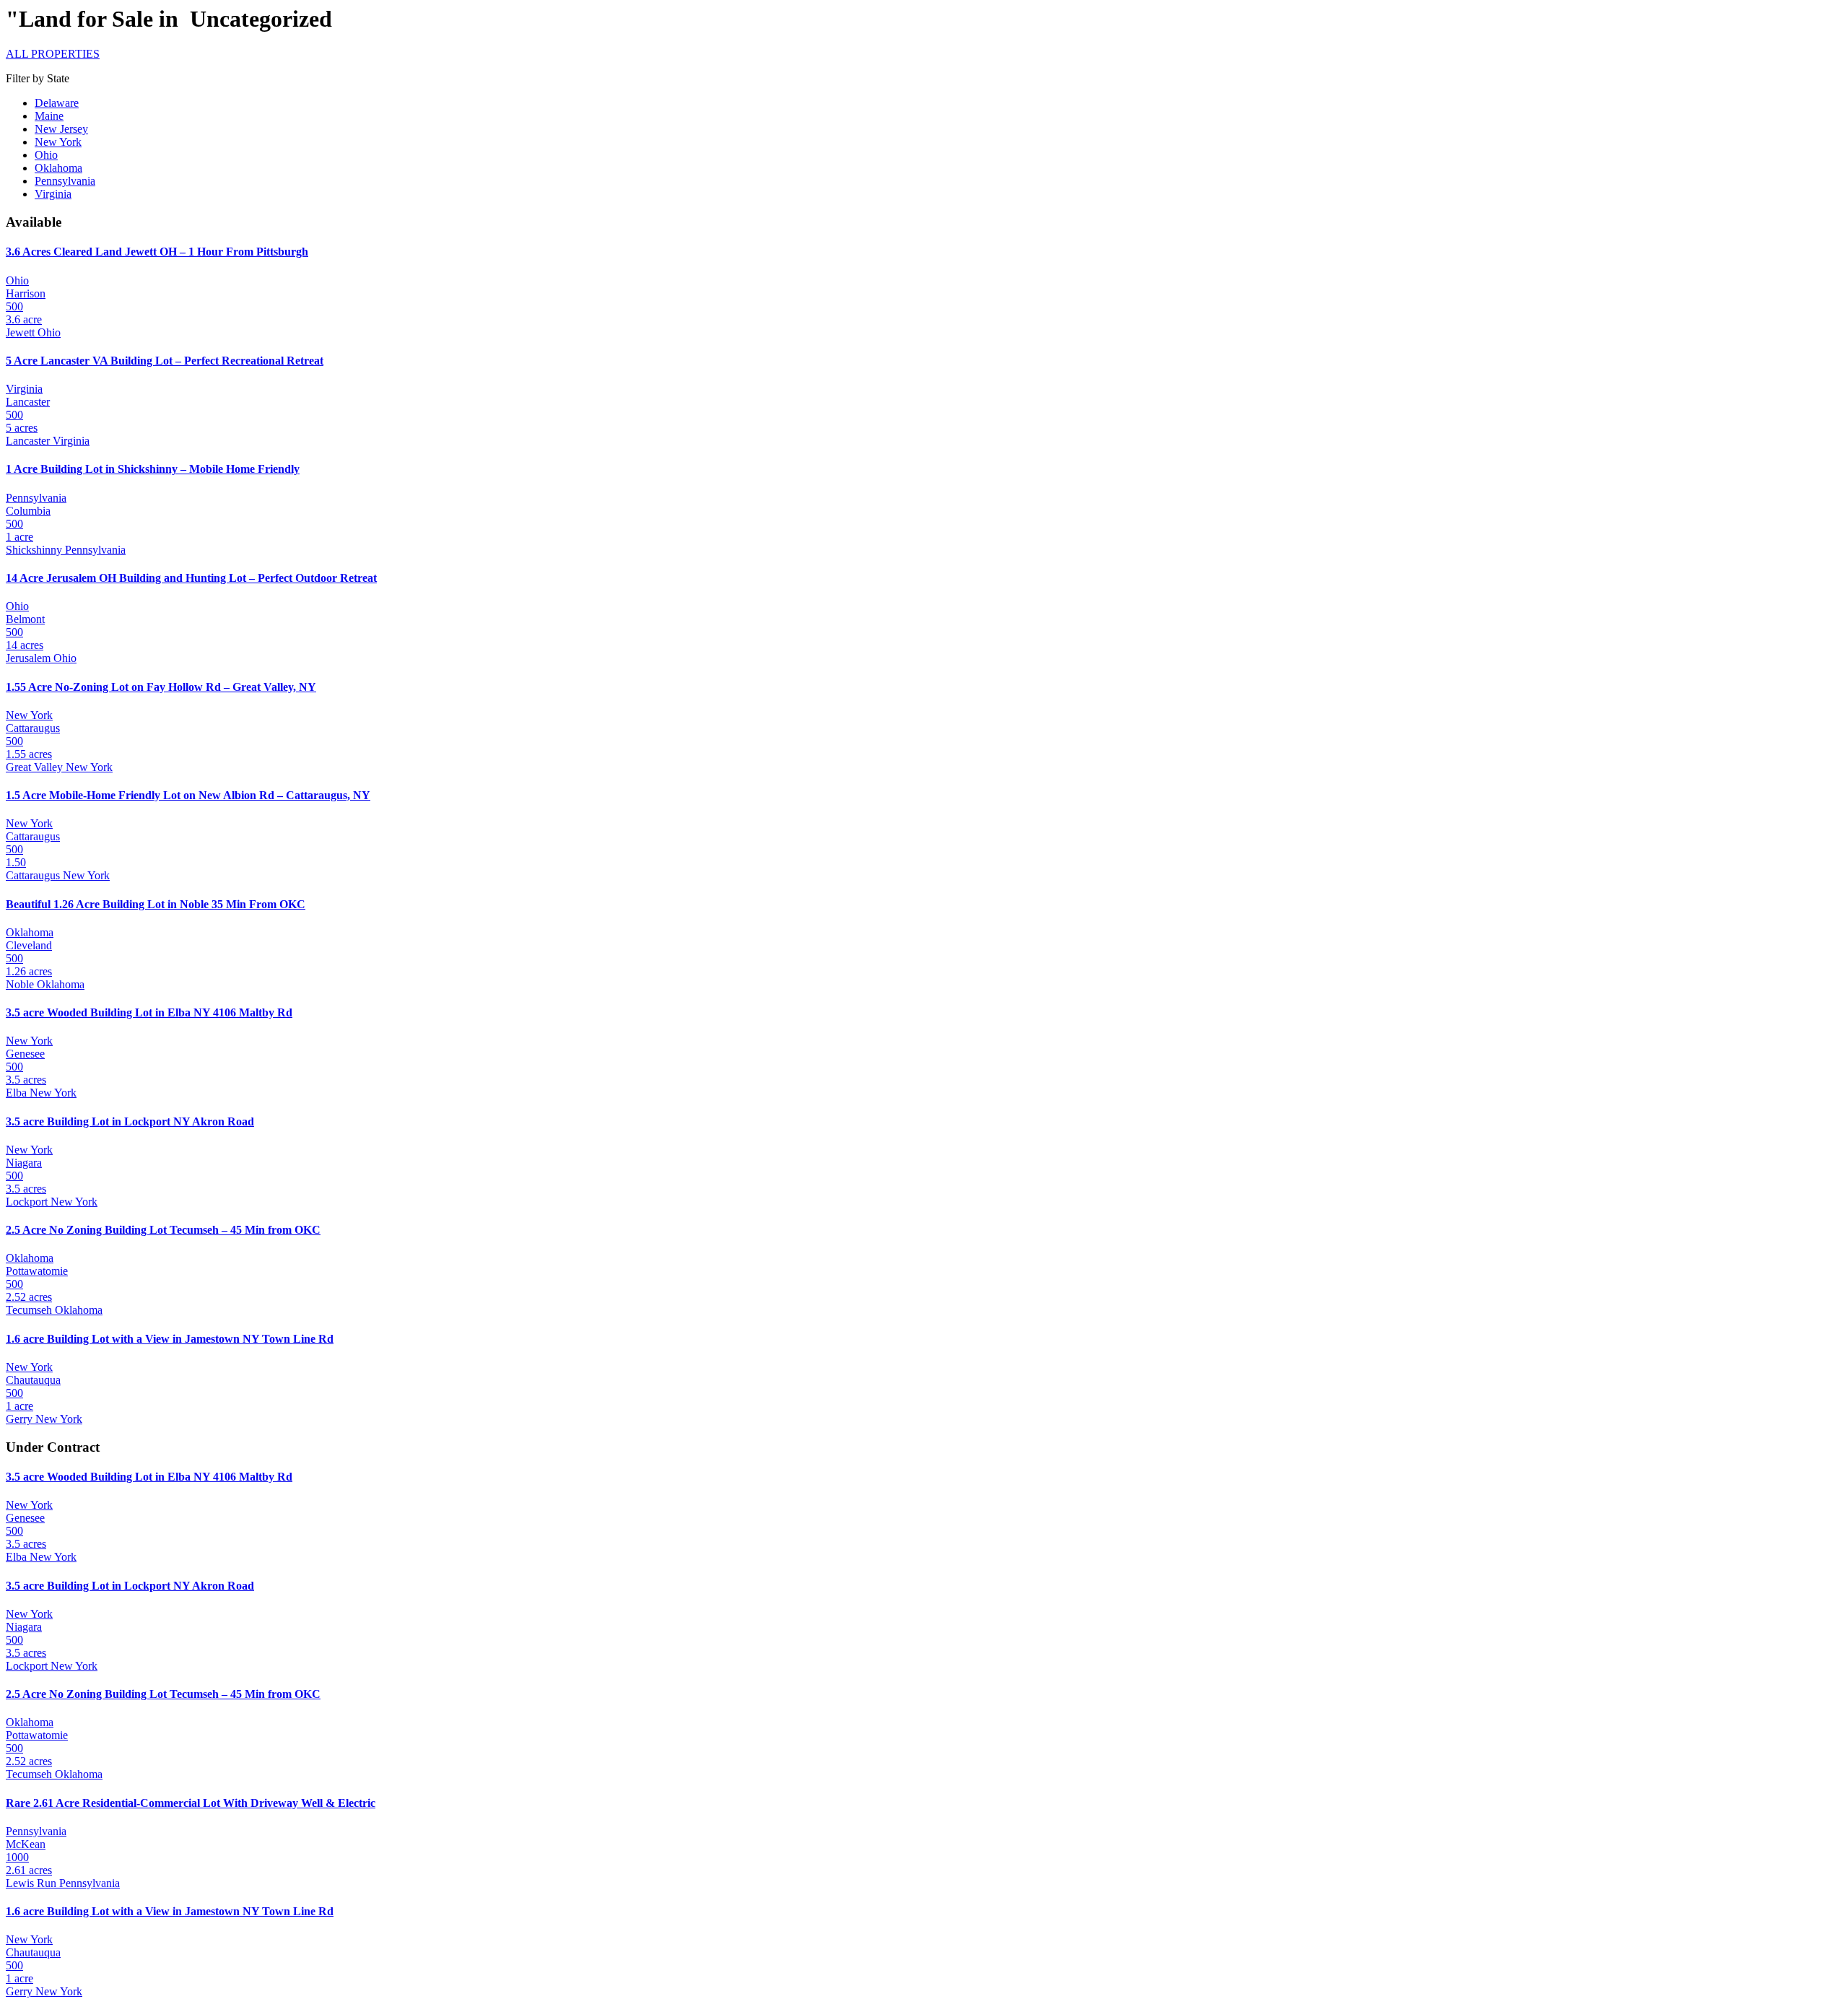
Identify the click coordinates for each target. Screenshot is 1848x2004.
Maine (49, 116)
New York (58, 142)
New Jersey (61, 129)
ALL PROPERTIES (53, 54)
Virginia (53, 194)
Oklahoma (58, 168)
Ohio (46, 155)
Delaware (57, 103)
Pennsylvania (65, 181)
